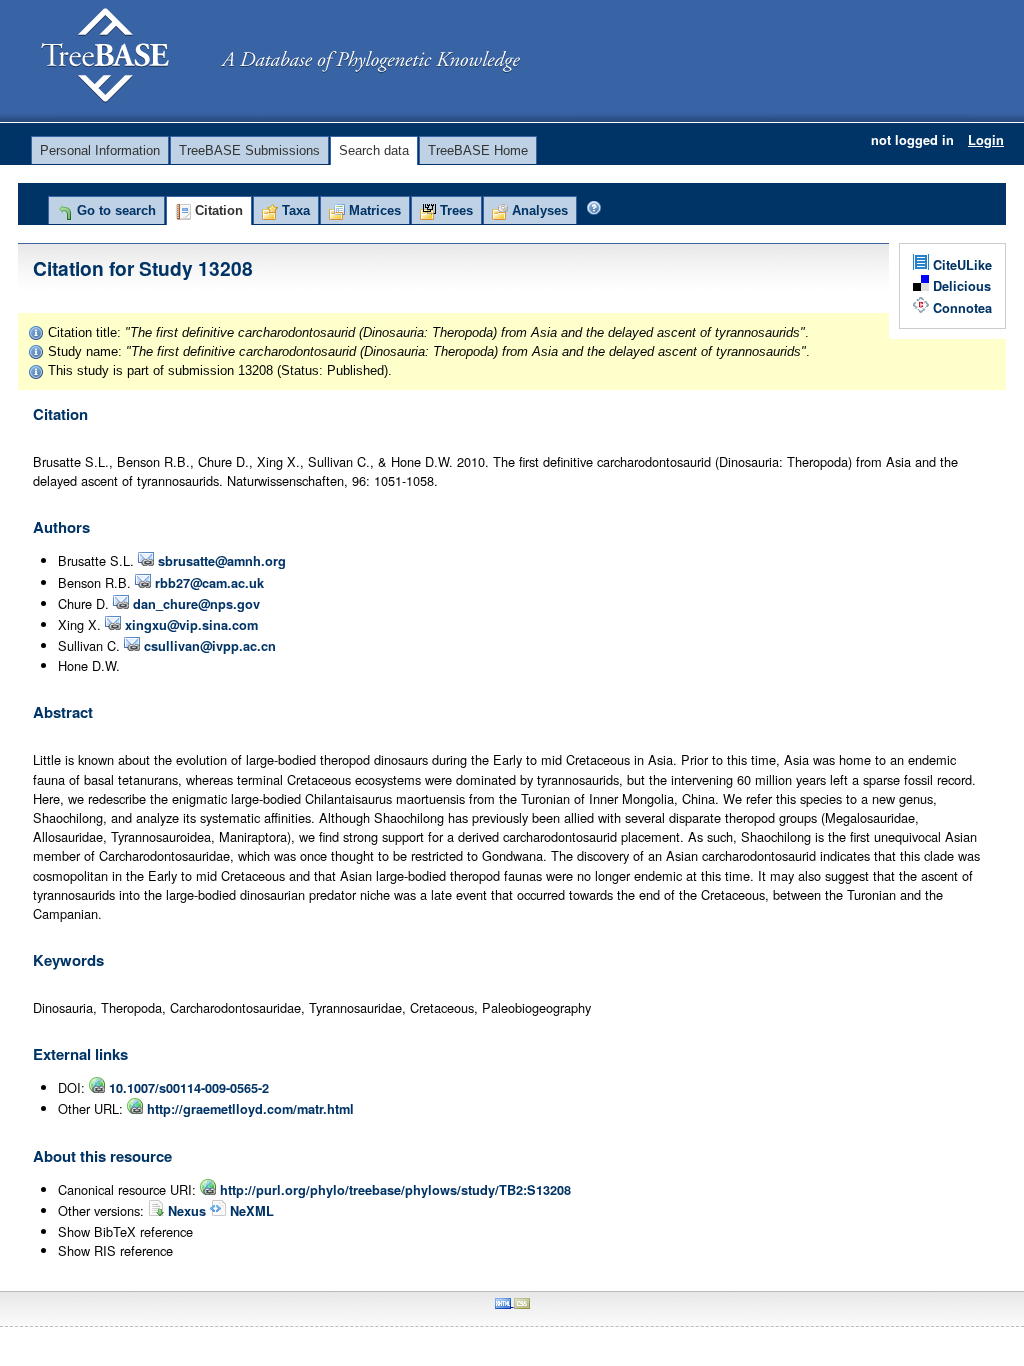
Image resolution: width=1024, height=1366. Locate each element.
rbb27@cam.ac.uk (207, 583)
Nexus (187, 1211)
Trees (454, 210)
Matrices (373, 210)
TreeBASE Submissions (249, 150)
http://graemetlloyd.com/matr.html (248, 1109)
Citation (217, 210)
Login (986, 140)
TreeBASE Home (478, 150)
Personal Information (100, 150)
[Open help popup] (594, 208)
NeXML (250, 1211)
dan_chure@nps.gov (194, 604)
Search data (374, 150)
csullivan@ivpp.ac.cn (208, 646)
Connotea (960, 308)
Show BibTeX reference (125, 1231)
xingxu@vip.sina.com (189, 625)
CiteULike (960, 265)
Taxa (294, 210)
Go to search (114, 210)
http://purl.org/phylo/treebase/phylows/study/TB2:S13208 (393, 1190)
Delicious (960, 286)
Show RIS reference (115, 1250)
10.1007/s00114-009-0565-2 (187, 1088)
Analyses (538, 210)
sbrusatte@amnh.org (220, 561)
